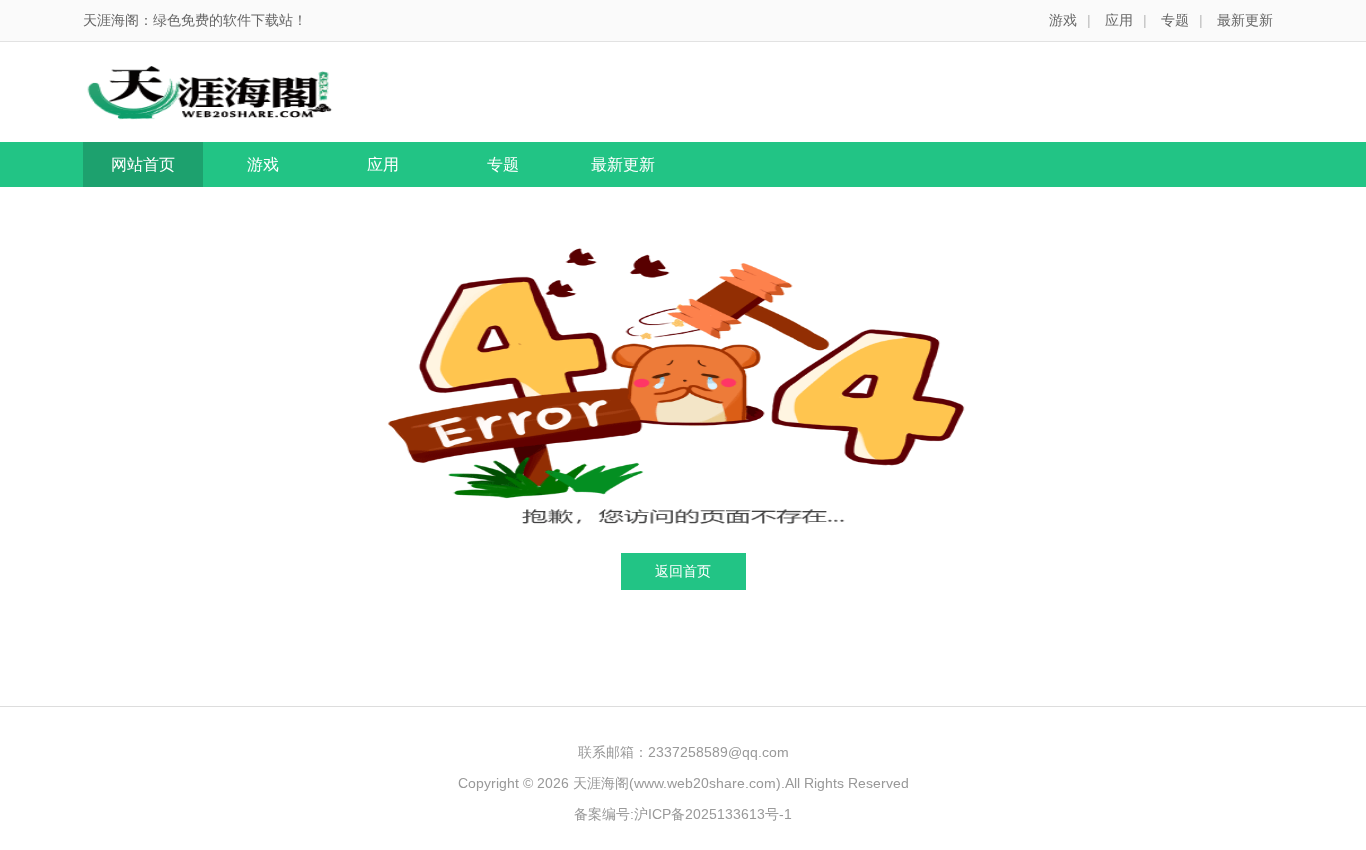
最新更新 (1245, 20)
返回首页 (683, 571)
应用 (1119, 20)
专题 (1175, 20)
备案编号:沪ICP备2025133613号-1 (683, 814)
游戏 (1063, 20)
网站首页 (143, 164)
